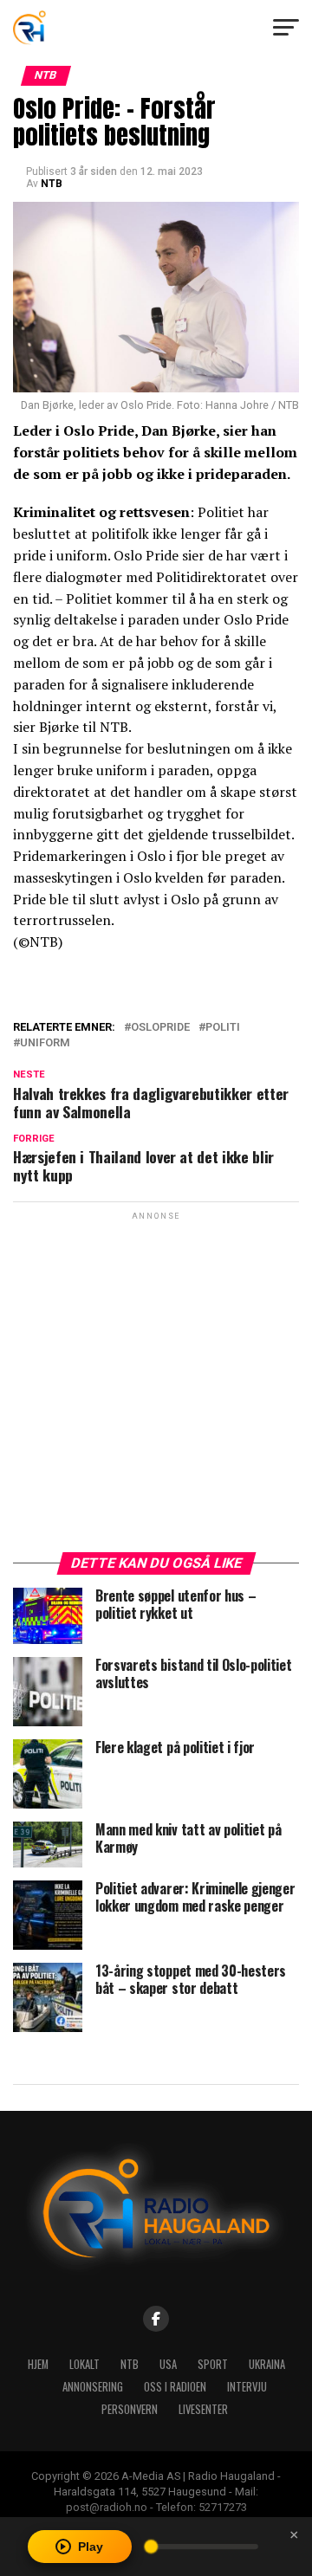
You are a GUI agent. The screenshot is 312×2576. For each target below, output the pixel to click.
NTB (52, 184)
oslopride (160, 1028)
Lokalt (84, 2364)
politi (223, 1028)
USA (168, 2364)
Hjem (38, 2364)
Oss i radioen (175, 2387)
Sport (213, 2364)
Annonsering (93, 2387)
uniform (45, 1043)
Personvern (130, 2409)
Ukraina (267, 2364)
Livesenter (203, 2409)
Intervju (247, 2387)
